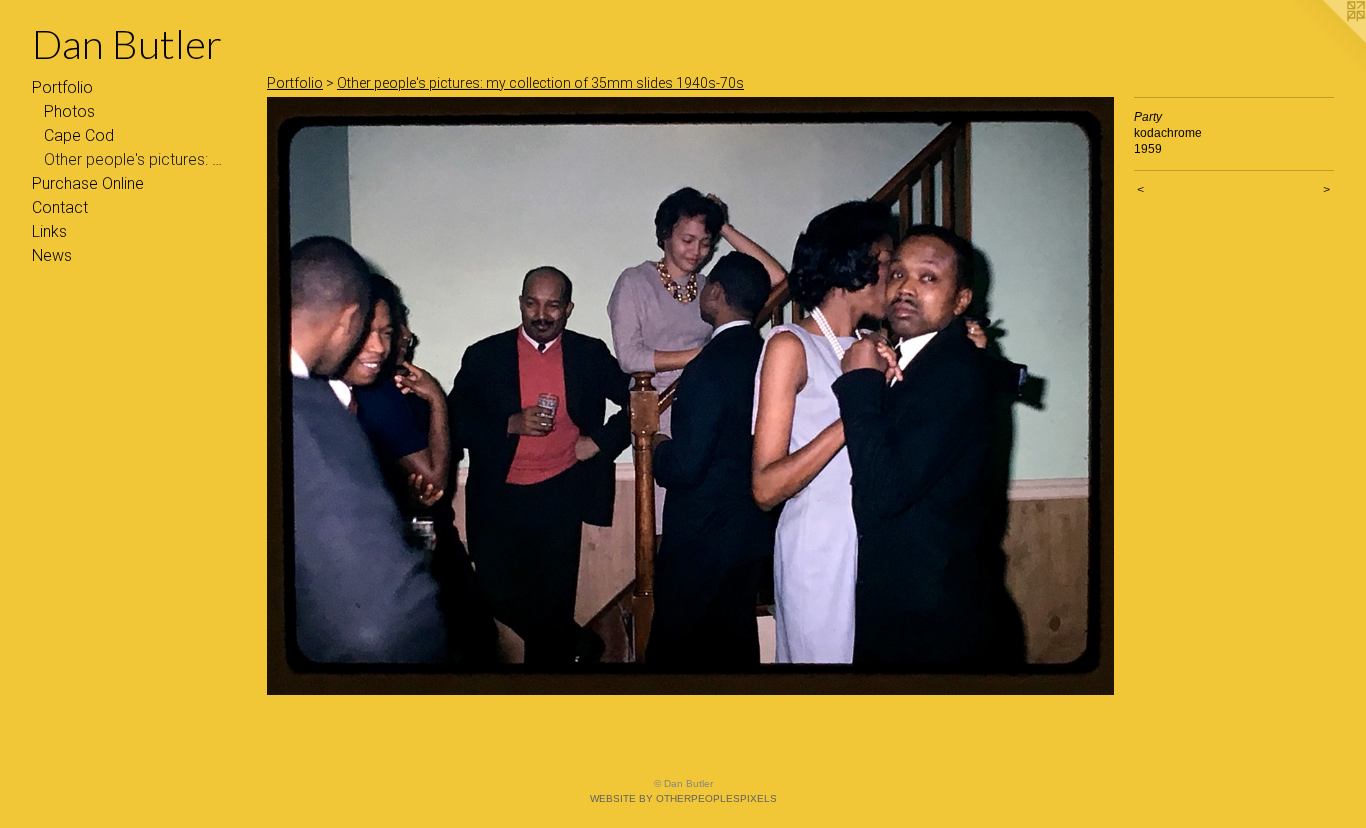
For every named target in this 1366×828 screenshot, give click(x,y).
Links (49, 231)
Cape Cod (79, 135)
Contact (60, 207)
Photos (69, 111)
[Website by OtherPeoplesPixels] (1326, 40)
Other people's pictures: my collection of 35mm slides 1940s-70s (138, 159)
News (52, 255)
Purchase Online (88, 183)
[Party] (690, 396)
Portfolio (62, 87)
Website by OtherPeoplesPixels (683, 798)
